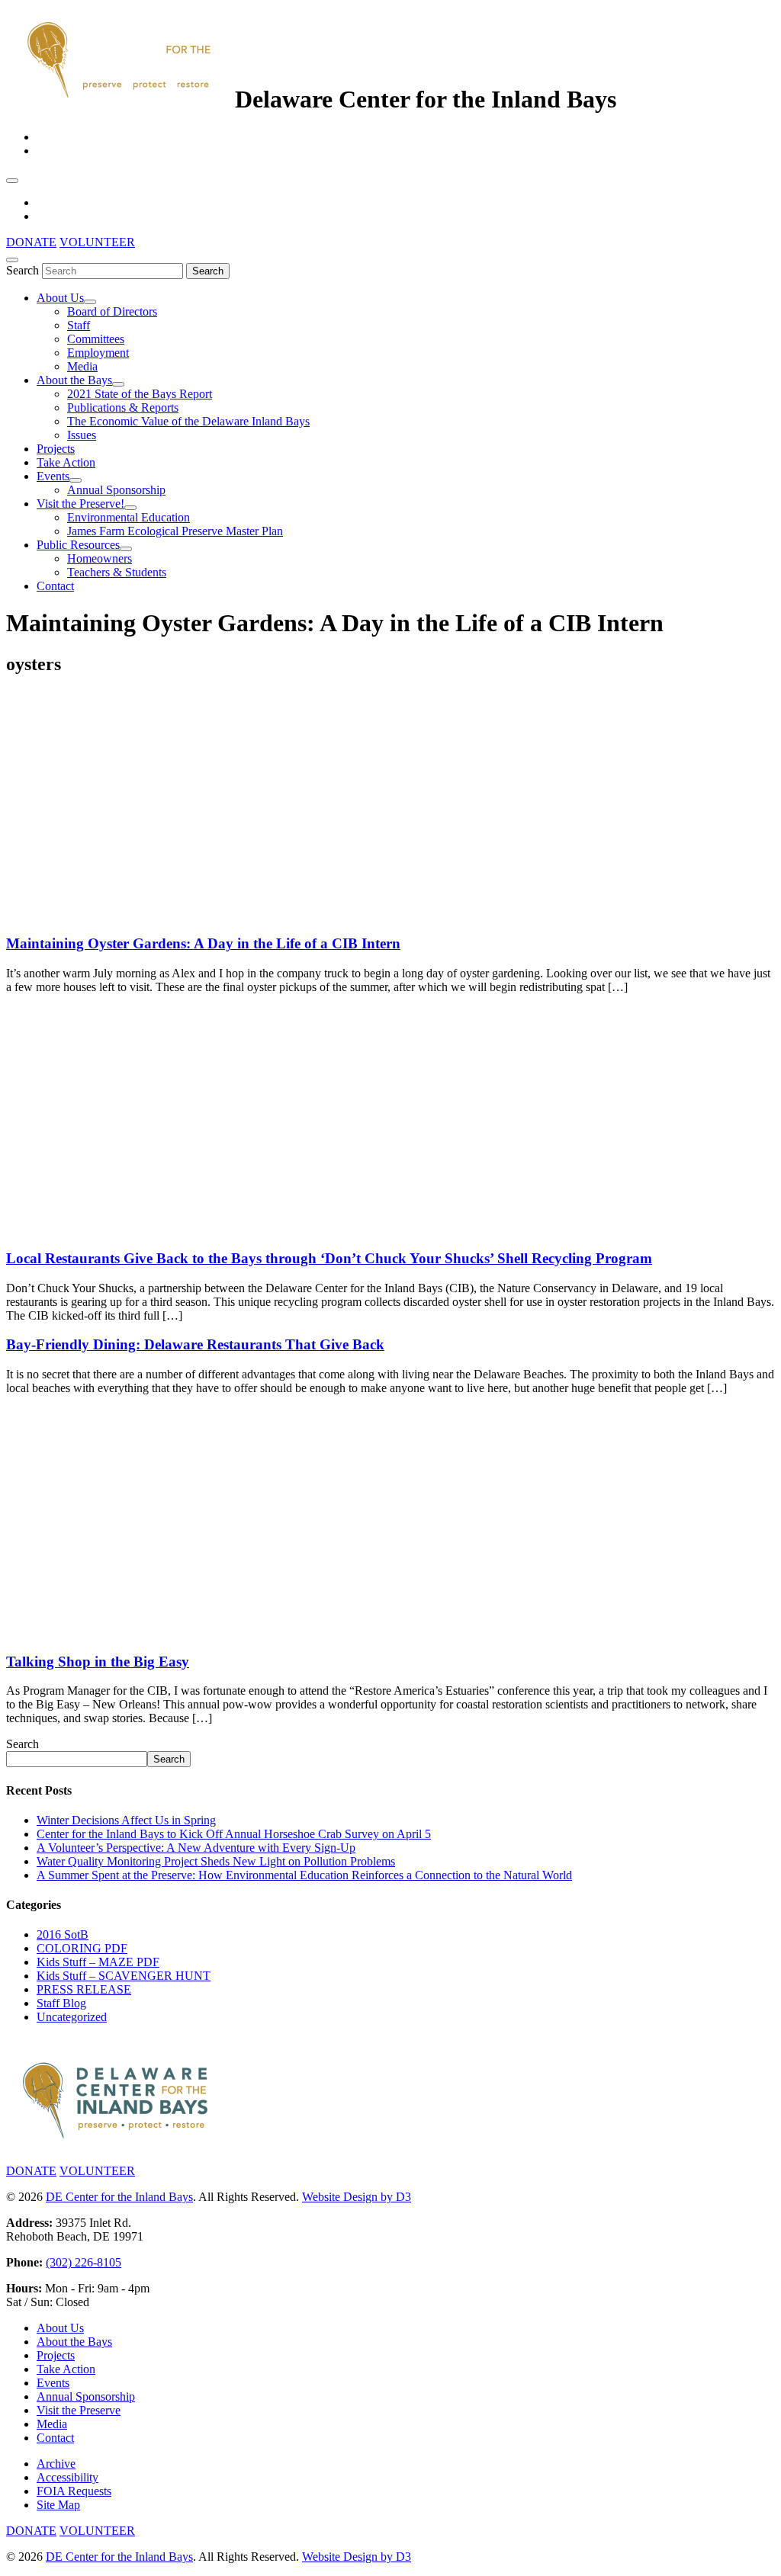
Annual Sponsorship (116, 490)
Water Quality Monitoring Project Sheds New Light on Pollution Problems (216, 1861)
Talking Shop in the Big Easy (98, 1662)
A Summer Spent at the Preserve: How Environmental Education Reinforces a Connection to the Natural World (304, 1875)
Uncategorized (72, 2017)
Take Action (66, 462)
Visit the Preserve (79, 2410)
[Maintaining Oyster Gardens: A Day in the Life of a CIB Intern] (121, 914)
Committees (96, 339)
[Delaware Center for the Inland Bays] (121, 99)
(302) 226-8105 (84, 2262)
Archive (56, 2464)
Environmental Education (129, 517)
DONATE (31, 242)
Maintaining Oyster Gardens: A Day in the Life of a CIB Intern (203, 943)
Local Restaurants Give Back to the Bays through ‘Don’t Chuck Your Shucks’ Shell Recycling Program (329, 1258)
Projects (56, 449)
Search (22, 270)
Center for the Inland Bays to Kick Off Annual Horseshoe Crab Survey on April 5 (234, 1834)
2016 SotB (63, 1934)
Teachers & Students (117, 572)
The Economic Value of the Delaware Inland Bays (188, 421)
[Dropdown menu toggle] (90, 302)
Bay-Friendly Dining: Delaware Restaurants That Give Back (195, 1344)
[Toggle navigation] (12, 181)
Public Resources (78, 545)
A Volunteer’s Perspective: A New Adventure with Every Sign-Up (196, 1848)
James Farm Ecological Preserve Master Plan (175, 531)
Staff (79, 325)
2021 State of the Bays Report (140, 394)
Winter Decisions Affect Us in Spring (126, 1820)
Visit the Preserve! (80, 504)
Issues (82, 435)
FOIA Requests (74, 2491)
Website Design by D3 (357, 2197)
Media (82, 366)
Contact (55, 586)
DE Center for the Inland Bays (119, 2197)
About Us (60, 298)
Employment (98, 353)
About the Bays (74, 380)
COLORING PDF (82, 1948)
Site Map (58, 2505)
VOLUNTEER (97, 242)
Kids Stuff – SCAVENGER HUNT (124, 1976)
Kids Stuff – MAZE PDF (98, 1962)
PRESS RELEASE (84, 1989)
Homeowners (100, 558)
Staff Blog (61, 2003)
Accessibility (67, 2477)
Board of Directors (112, 311)
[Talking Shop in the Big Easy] (121, 1632)
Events (53, 476)
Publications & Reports (123, 407)
